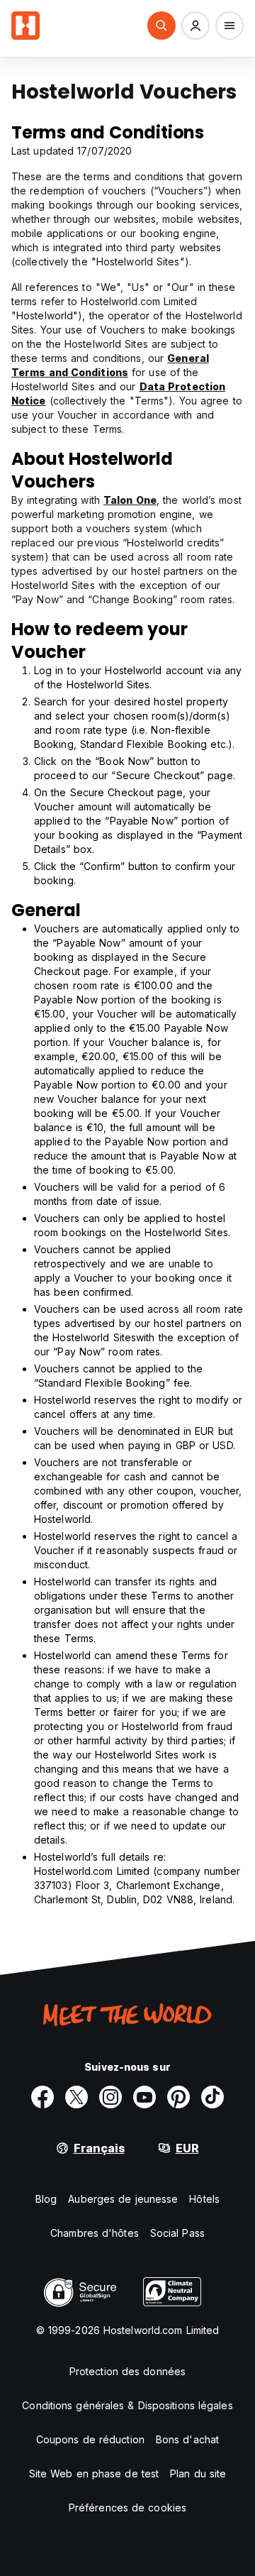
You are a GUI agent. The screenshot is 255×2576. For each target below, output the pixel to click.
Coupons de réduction (90, 2439)
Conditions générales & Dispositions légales (127, 2405)
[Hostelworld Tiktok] (212, 2097)
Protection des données (127, 2371)
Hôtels (204, 2199)
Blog (46, 2199)
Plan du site (198, 2473)
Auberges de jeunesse (123, 2199)
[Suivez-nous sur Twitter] (76, 2097)
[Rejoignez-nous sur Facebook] (42, 2097)
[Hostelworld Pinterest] (178, 2097)
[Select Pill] (161, 26)
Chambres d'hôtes (95, 2233)
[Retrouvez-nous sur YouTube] (144, 2097)
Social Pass (177, 2233)
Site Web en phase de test (94, 2473)
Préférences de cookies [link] (127, 2508)
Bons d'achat (187, 2439)
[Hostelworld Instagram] (110, 2097)
